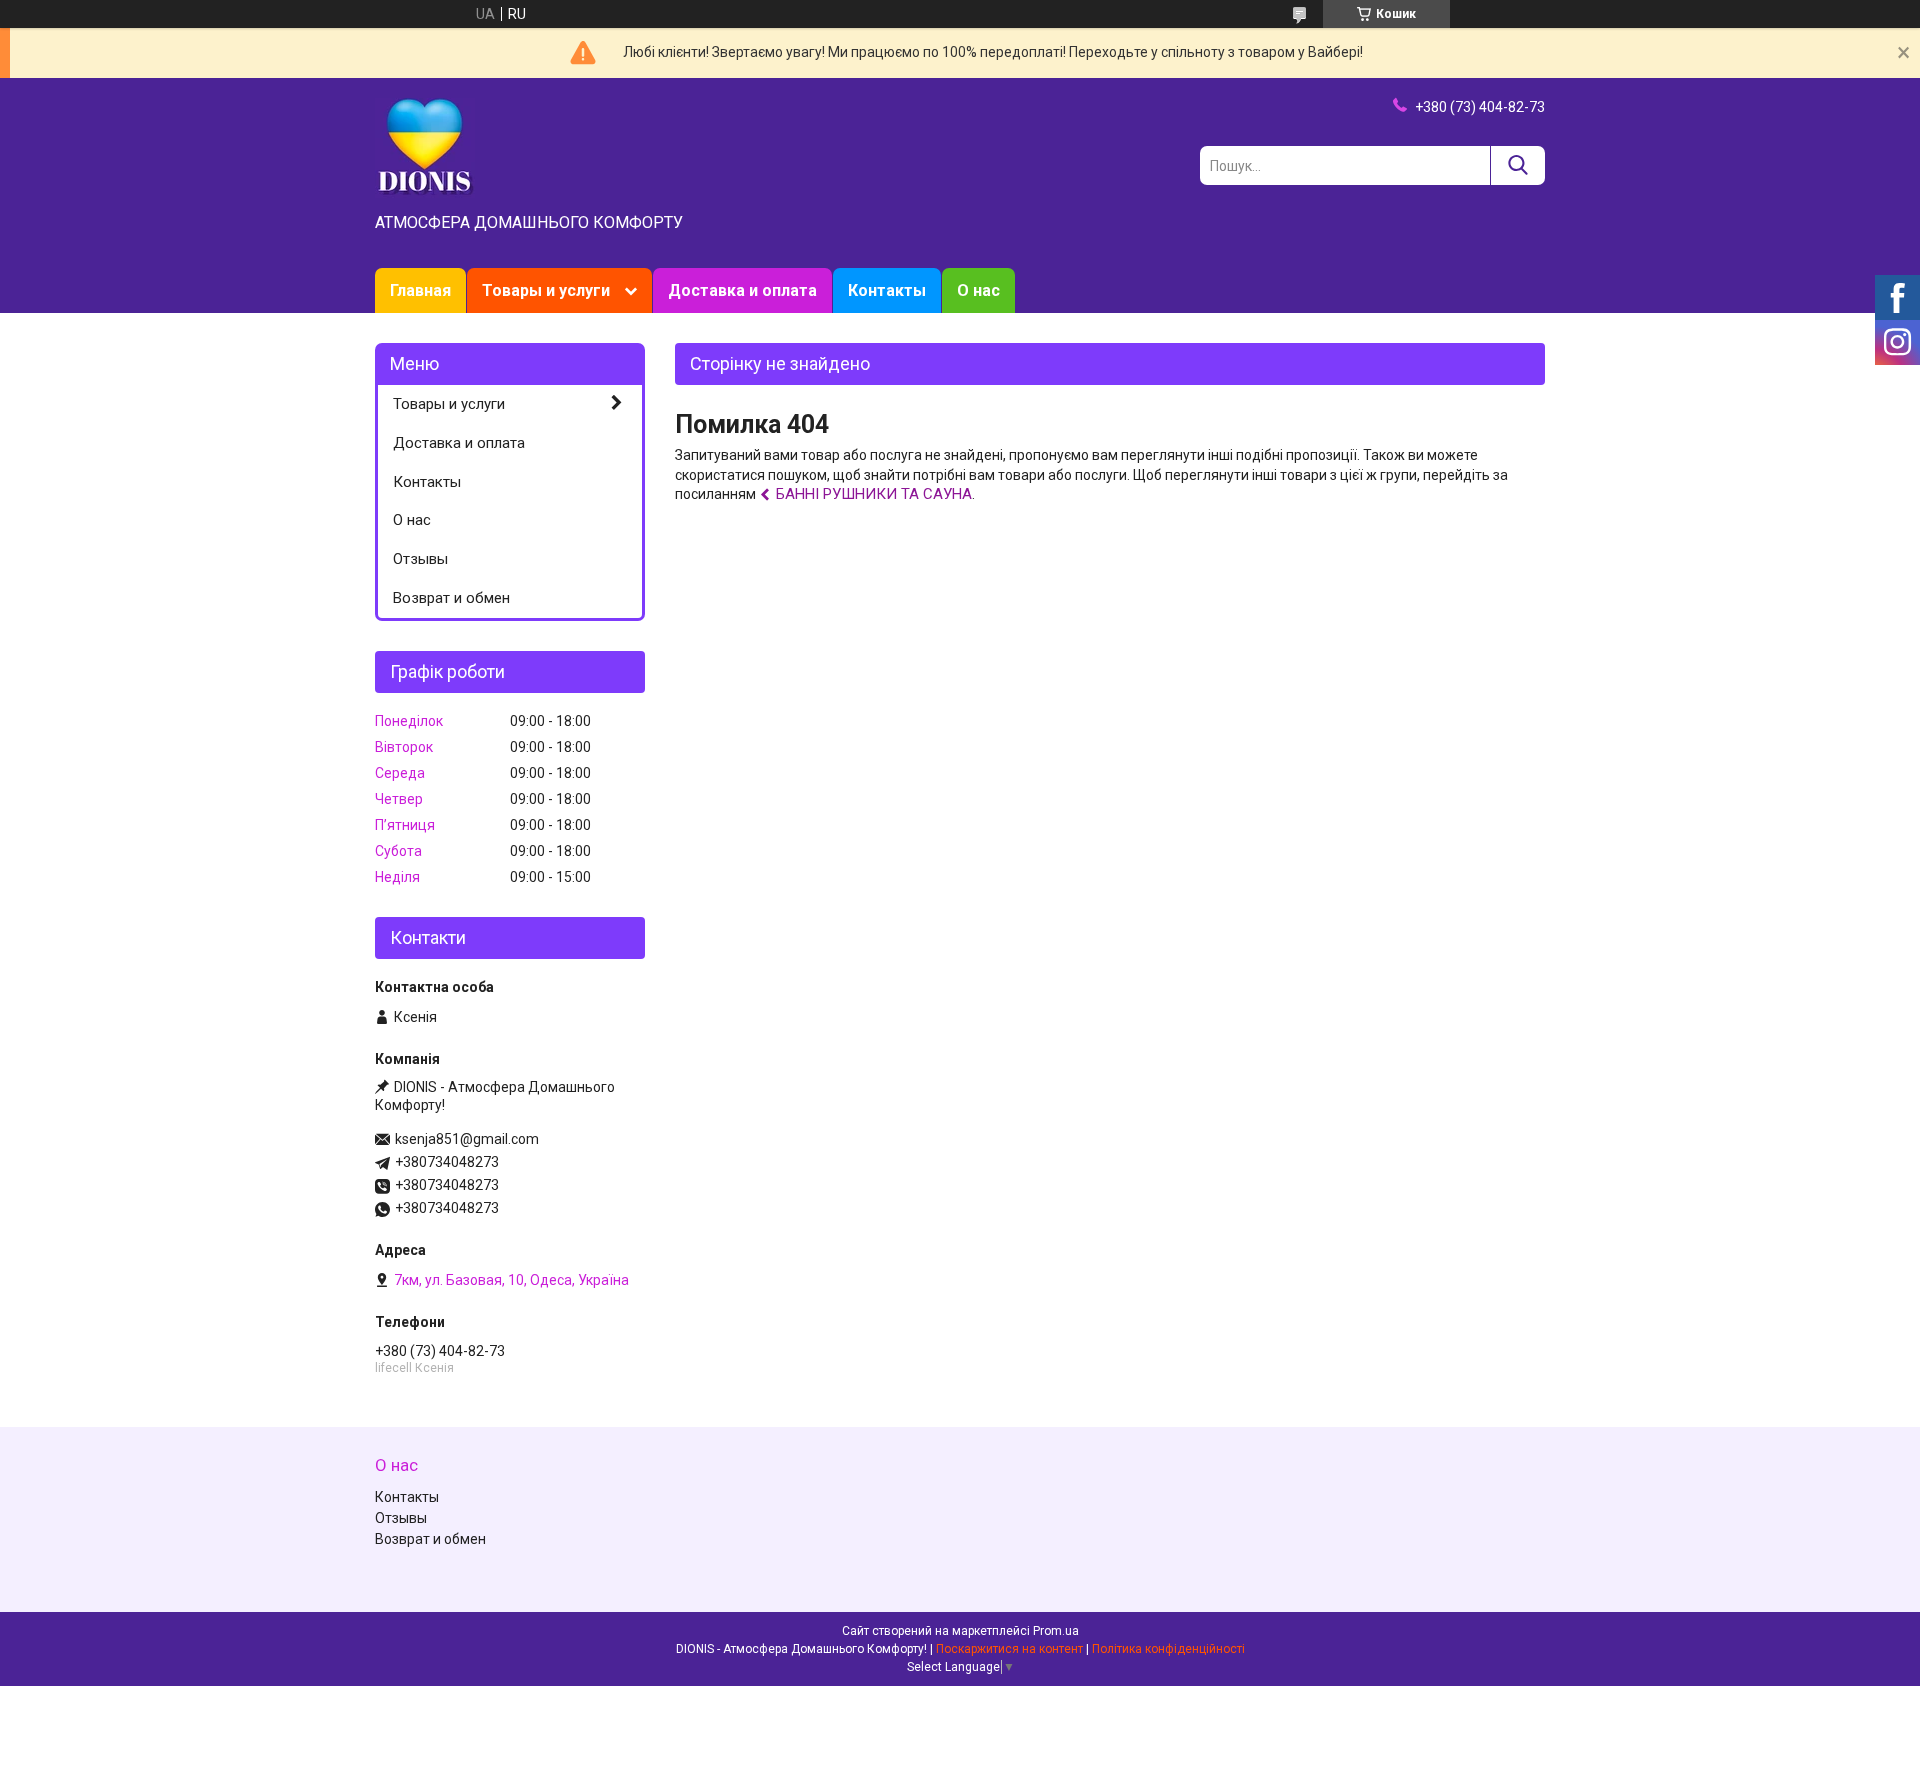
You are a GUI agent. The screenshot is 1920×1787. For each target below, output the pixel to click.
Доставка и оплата (742, 290)
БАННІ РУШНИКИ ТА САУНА (874, 494)
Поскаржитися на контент (1009, 1649)
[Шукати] (1517, 165)
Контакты (887, 290)
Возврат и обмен (451, 598)
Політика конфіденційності (1168, 1649)
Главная (420, 290)
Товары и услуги (546, 290)
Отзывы (420, 559)
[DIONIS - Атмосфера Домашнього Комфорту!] (425, 147)
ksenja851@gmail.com (467, 1139)
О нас (978, 290)
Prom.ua (1056, 1631)
